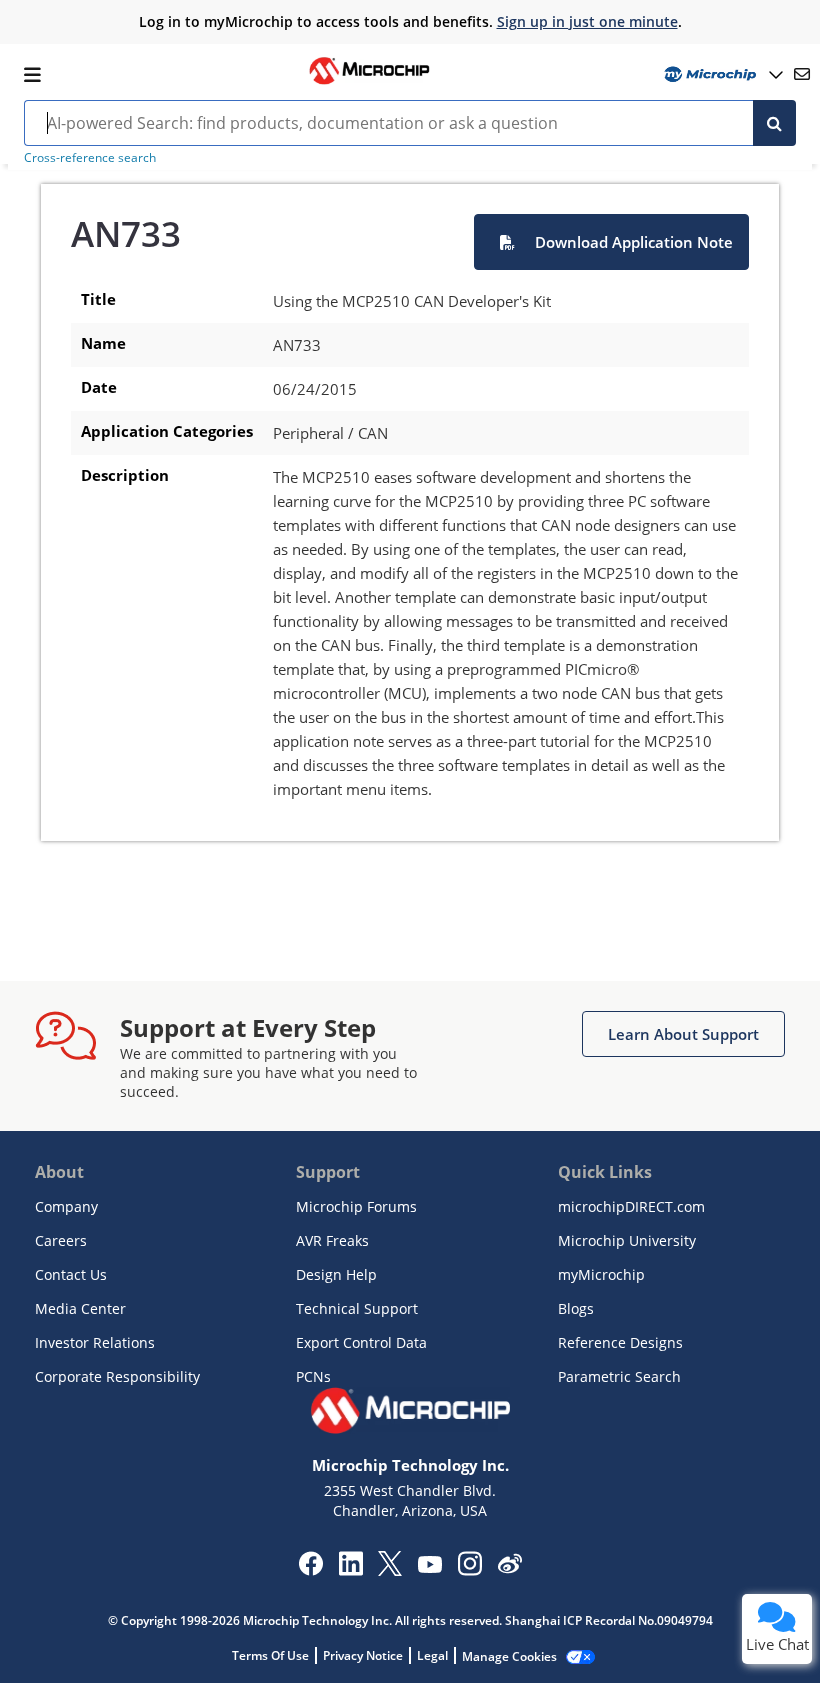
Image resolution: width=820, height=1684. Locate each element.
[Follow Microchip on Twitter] (390, 1570)
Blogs (576, 1308)
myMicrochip (601, 1274)
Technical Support (357, 1308)
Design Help (336, 1274)
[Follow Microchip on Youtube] (429, 1567)
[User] (721, 74)
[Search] (774, 123)
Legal (432, 1655)
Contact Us (71, 1274)
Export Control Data (361, 1342)
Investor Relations (95, 1342)
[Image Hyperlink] (369, 82)
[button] (611, 242)
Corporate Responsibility (117, 1376)
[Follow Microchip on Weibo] (509, 1568)
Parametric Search (619, 1376)
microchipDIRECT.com (631, 1206)
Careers (61, 1240)
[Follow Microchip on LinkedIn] (350, 1570)
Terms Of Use (270, 1655)
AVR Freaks (332, 1240)
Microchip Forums (356, 1206)
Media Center (80, 1308)
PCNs (313, 1376)
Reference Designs (620, 1342)
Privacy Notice (363, 1655)
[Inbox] (802, 74)
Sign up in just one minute (587, 21)
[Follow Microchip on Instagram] (469, 1570)
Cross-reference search (90, 157)
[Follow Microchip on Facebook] (310, 1570)
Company (66, 1206)
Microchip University (627, 1240)
